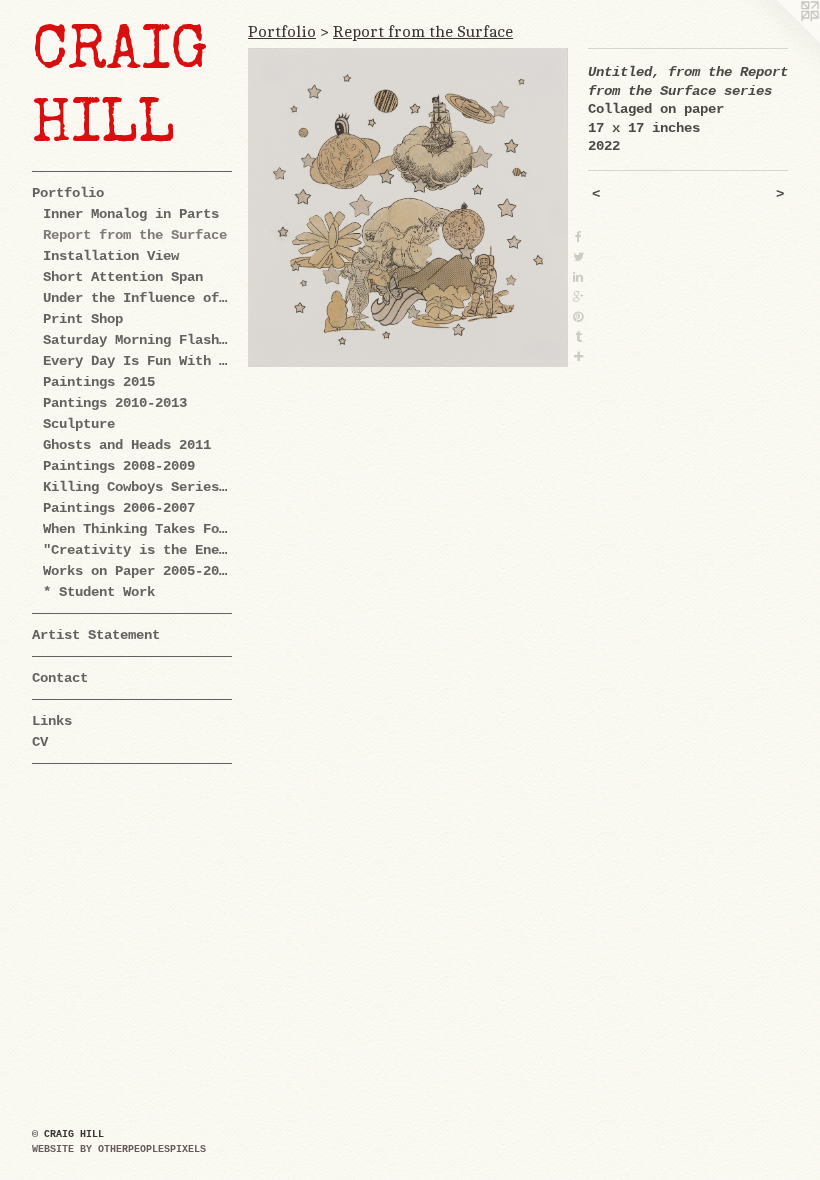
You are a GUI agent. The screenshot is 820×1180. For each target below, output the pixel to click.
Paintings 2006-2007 (119, 508)
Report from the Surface (135, 235)
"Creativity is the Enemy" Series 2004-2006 (138, 550)
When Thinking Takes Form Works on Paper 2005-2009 (138, 529)
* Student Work (99, 592)
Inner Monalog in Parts (131, 214)
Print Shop (83, 319)
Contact (60, 678)
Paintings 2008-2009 (119, 466)
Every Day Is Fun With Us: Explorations (138, 361)
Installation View (111, 256)
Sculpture (79, 424)
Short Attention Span (123, 277)
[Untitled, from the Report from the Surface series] (408, 207)
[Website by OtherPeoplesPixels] (780, 40)
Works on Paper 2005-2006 (138, 571)
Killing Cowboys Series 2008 (138, 487)
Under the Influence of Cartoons (138, 298)
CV (40, 742)
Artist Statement (96, 635)
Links (52, 721)
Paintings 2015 (99, 382)
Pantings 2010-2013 (115, 403)
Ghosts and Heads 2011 (127, 445)
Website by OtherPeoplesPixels (119, 1149)
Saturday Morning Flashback (138, 340)
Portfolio (68, 193)
